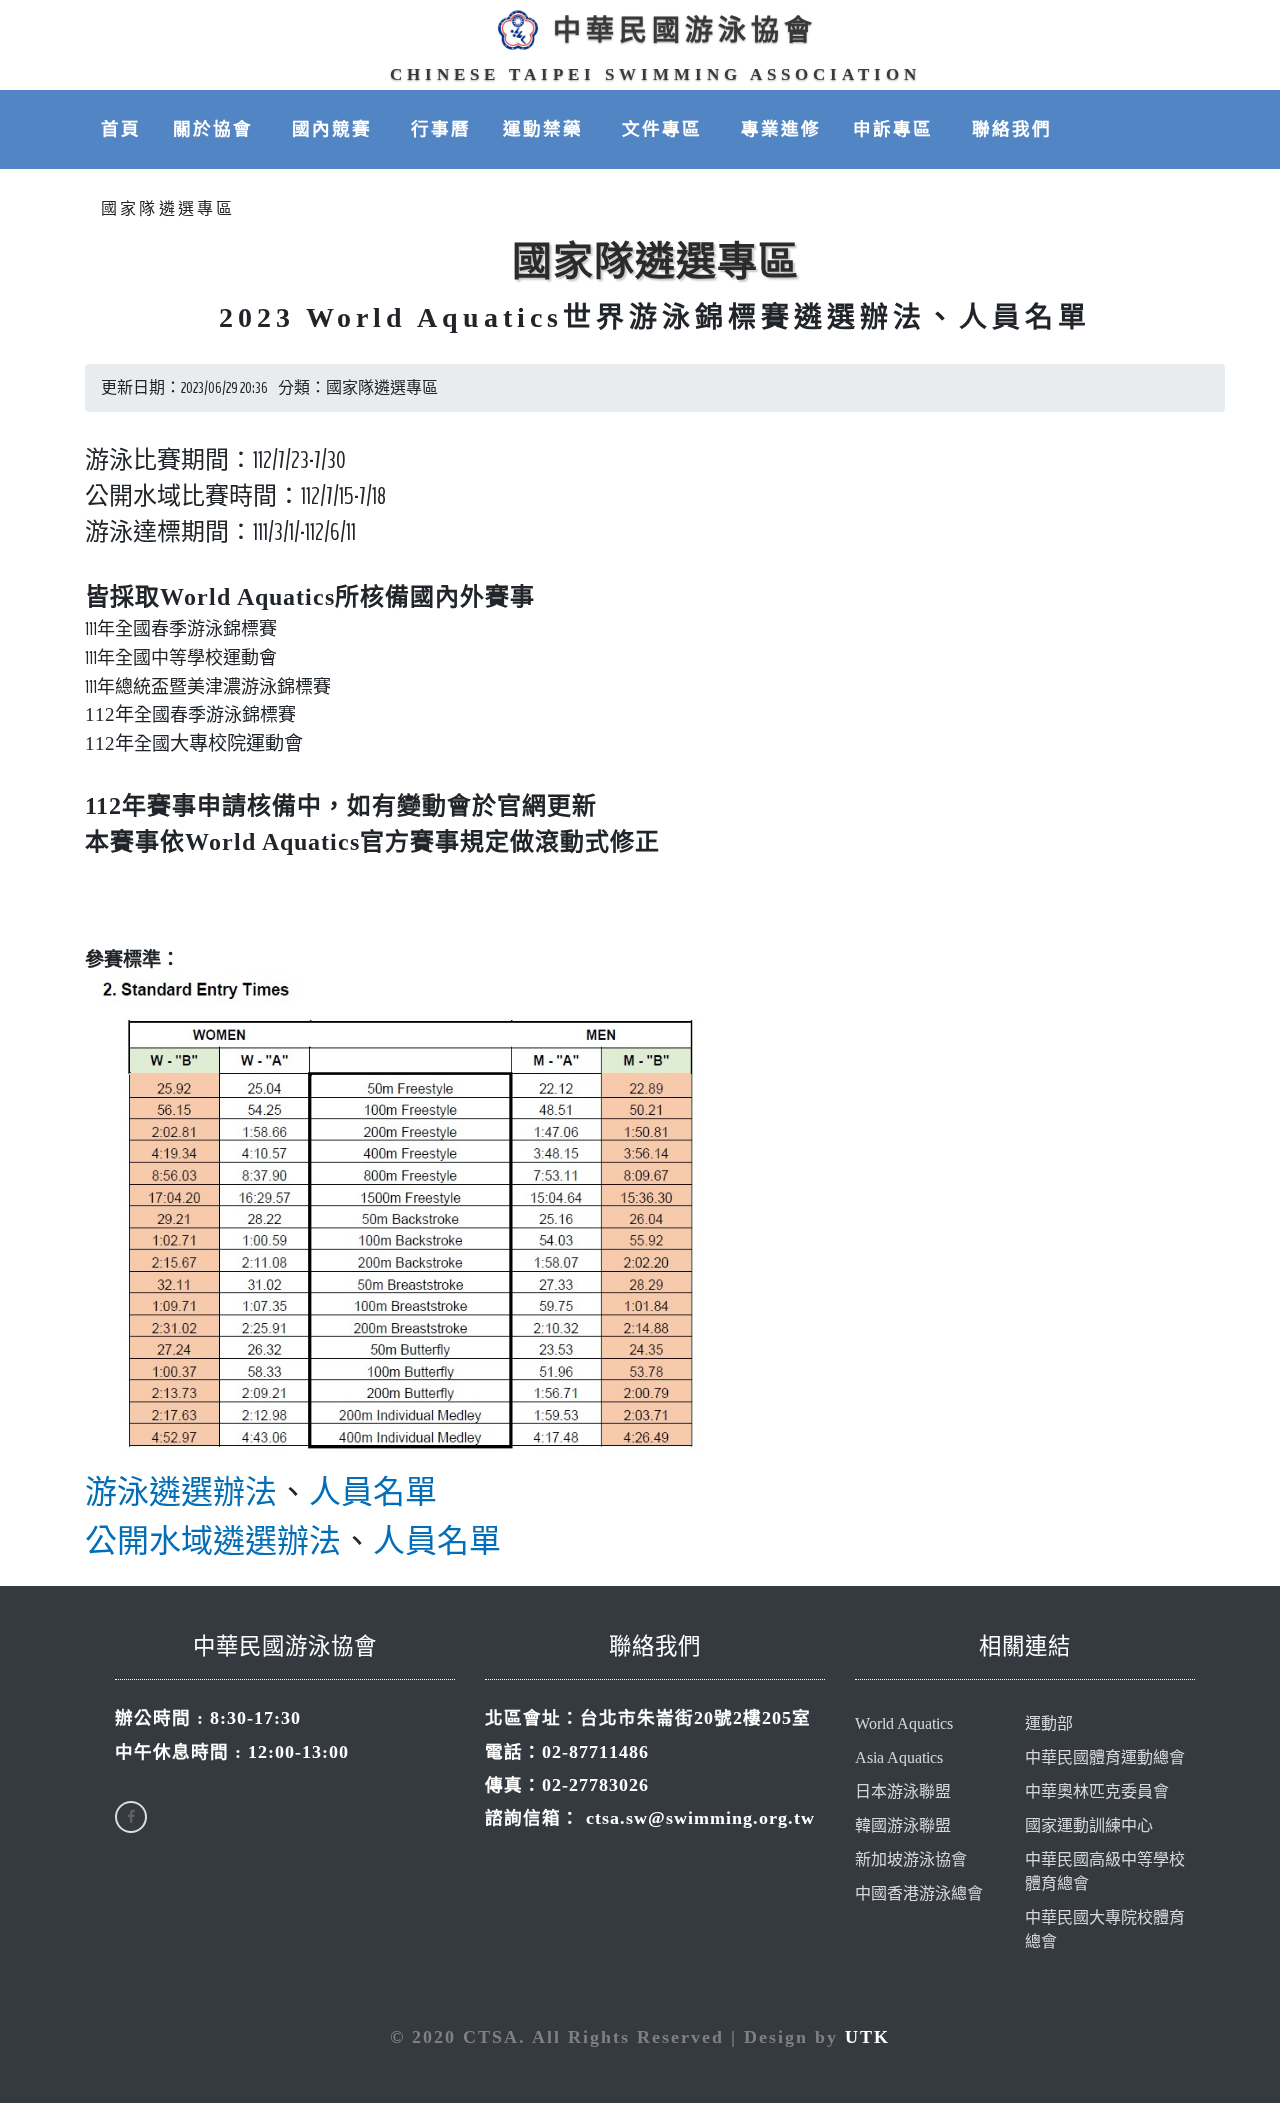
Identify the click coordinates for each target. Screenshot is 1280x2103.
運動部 (1049, 1723)
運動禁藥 (546, 129)
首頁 (121, 129)
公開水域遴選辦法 (213, 1541)
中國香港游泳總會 (919, 1893)
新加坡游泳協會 (911, 1859)
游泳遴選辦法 (181, 1492)
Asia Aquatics (899, 1757)
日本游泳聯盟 (903, 1791)
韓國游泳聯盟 (903, 1825)
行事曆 (441, 129)
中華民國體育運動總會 (1105, 1757)
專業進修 (781, 129)
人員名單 (373, 1492)
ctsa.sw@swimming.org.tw (700, 1818)
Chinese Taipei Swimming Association (655, 74)
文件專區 (665, 129)
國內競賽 (335, 129)
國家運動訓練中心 (1089, 1825)
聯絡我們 (1012, 129)
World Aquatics (904, 1723)
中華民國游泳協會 (685, 30)
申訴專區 (896, 129)
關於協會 (216, 129)
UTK (867, 2037)
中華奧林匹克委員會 (1097, 1791)
